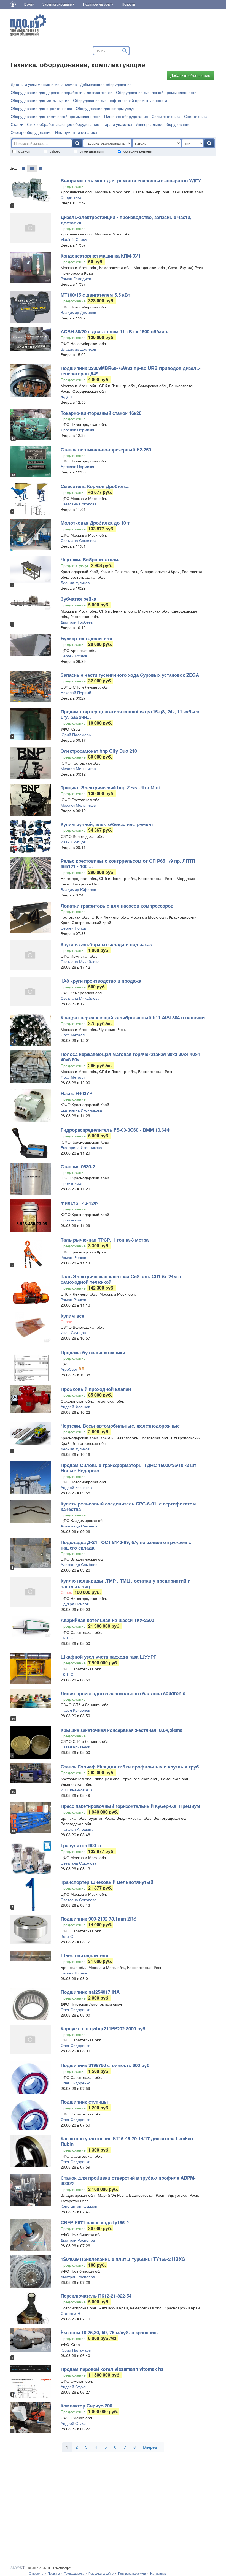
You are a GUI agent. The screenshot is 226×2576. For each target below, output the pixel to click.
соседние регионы (138, 151)
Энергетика (71, 197)
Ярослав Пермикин (78, 430)
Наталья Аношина (77, 1829)
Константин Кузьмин (79, 2206)
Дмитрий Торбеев (77, 622)
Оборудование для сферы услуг (105, 108)
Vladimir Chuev (74, 239)
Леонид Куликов (75, 583)
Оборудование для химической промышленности (56, 116)
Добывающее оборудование (106, 84)
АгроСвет (69, 1369)
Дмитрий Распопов (78, 2240)
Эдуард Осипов (75, 1604)
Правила (54, 2574)
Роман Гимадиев (76, 278)
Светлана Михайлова (80, 961)
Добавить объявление (190, 75)
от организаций (92, 151)
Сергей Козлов (74, 656)
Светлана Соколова (79, 504)
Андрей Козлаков (76, 1487)
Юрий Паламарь (76, 735)
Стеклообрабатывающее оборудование (63, 124)
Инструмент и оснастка (76, 132)
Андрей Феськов (75, 1407)
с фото (55, 151)
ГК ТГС (67, 1638)
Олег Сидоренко (76, 2009)
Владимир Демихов (78, 312)
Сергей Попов (73, 928)
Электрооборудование (31, 132)
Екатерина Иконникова (81, 1110)
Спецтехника (196, 116)
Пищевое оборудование (126, 116)
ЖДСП (66, 397)
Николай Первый (76, 692)
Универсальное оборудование (163, 124)
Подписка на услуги (132, 2574)
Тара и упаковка (117, 124)
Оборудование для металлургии (40, 100)
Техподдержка (74, 2574)
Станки (17, 124)
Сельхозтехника (166, 116)
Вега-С (67, 1936)
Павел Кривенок (75, 1710)
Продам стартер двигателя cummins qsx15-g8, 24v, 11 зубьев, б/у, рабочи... (131, 714)
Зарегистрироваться (59, 4)
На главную (158, 2574)
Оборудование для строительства (41, 108)
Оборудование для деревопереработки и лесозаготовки (62, 92)
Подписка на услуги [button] (98, 4)
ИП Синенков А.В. (77, 1790)
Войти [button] (29, 4)
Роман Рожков (73, 1257)
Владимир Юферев (78, 889)
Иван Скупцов (73, 842)
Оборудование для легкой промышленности (156, 92)
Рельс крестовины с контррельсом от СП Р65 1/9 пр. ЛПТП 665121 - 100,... (128, 863)
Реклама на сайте (101, 2574)
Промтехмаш (72, 1183)
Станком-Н (70, 2313)
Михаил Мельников (78, 768)
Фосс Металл (73, 1035)
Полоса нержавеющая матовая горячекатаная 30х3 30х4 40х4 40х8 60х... (130, 1057)
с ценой (24, 151)
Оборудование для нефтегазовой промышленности (120, 100)
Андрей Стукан (74, 2387)
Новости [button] (128, 4)
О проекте (36, 2574)
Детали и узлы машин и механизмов (44, 84)
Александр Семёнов (79, 1526)
